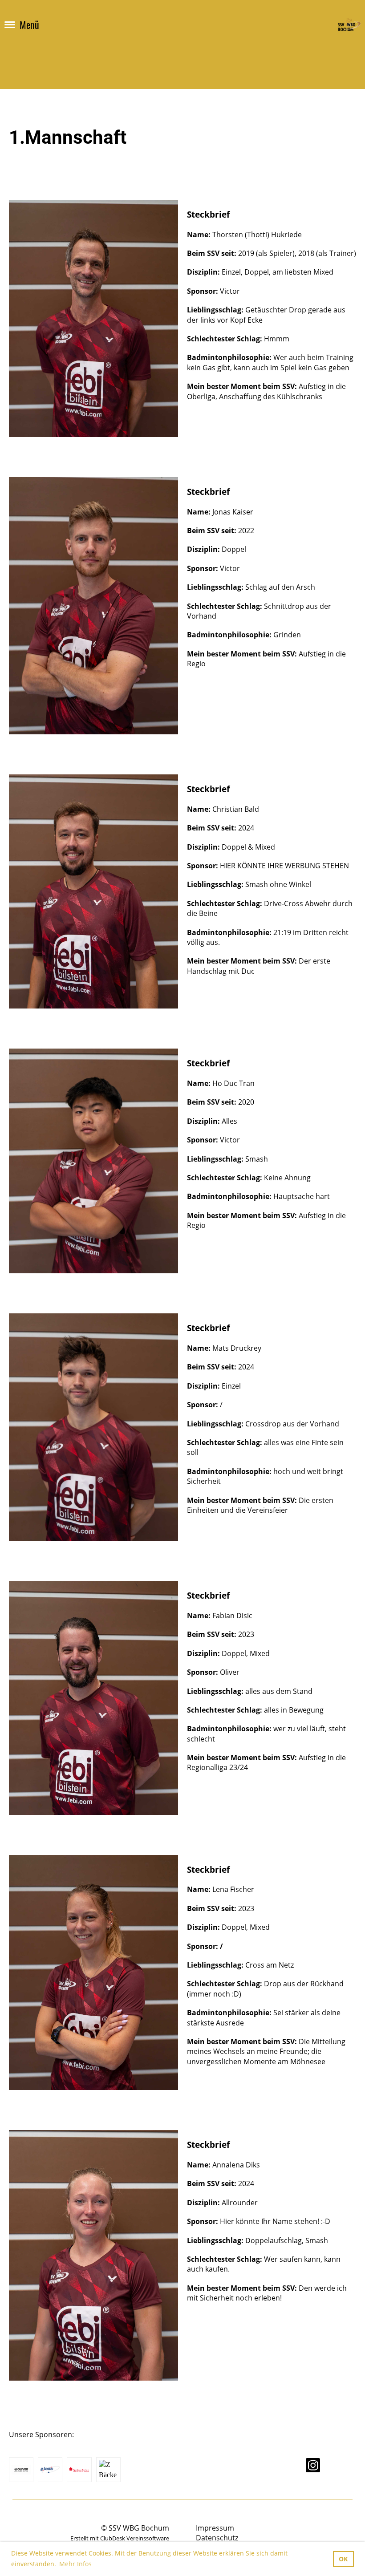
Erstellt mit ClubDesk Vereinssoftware (120, 2538)
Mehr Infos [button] (75, 2564)
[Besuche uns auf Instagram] (313, 2467)
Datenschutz (217, 2538)
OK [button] (343, 2559)
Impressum (215, 2528)
